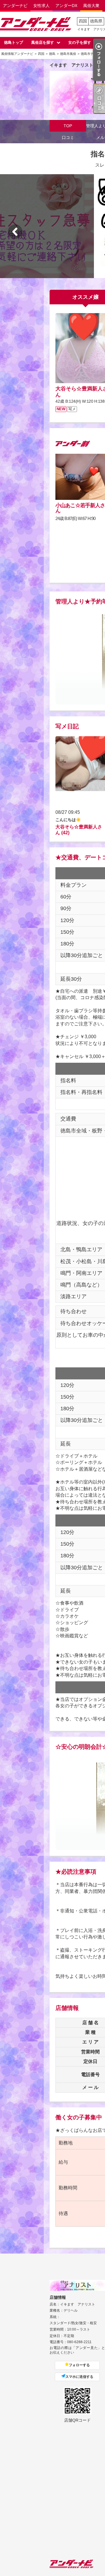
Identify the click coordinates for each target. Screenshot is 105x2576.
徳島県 (96, 21)
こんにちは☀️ (68, 820)
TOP (68, 126)
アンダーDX (66, 6)
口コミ (68, 137)
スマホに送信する (79, 2377)
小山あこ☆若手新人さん (80, 508)
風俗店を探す (43, 42)
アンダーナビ (15, 6)
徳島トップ (14, 42)
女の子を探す (80, 42)
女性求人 (41, 6)
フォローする (79, 2365)
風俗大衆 (91, 6)
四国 (83, 21)
